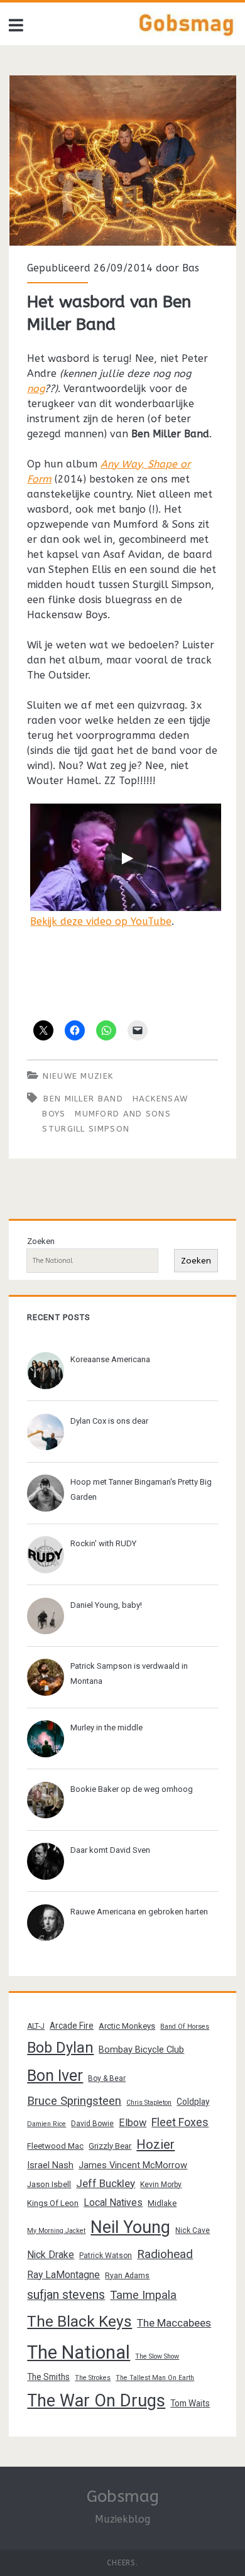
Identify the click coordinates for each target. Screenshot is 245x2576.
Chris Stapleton (149, 2103)
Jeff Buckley (106, 2183)
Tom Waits (190, 2403)
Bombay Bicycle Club (141, 2049)
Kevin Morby (161, 2185)
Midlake (162, 2203)
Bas (191, 268)
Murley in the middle (106, 1727)
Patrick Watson (106, 2256)
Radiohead (165, 2254)
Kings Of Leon (53, 2203)
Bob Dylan (60, 2048)
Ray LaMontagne (63, 2275)
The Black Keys (79, 2321)
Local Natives (113, 2202)
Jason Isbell (49, 2184)
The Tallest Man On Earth (155, 2378)
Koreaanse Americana (110, 1359)
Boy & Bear (107, 2078)
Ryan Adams (127, 2276)
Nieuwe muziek (78, 1076)
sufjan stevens (66, 2295)
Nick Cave (193, 2230)
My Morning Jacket (56, 2231)
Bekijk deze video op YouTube (101, 921)
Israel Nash (50, 2165)
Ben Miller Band (83, 1099)
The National (79, 2352)
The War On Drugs (96, 2401)
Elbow (133, 2123)
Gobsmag (123, 2497)
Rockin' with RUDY (103, 1543)
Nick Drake (51, 2255)
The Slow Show (157, 2356)
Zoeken (41, 1241)
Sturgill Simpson (86, 1129)
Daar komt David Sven (110, 1850)
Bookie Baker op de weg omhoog (132, 1789)
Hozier (155, 2144)
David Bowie (92, 2124)
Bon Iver (55, 2076)
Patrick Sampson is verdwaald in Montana (129, 1673)
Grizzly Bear (110, 2146)
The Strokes (93, 2378)
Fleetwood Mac (55, 2146)
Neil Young (130, 2227)
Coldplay (193, 2102)
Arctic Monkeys (127, 2026)
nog (36, 389)
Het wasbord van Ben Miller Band (123, 161)
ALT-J (36, 2026)
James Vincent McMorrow (133, 2165)
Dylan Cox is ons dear (109, 1421)
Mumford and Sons (123, 1114)
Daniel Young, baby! (106, 1605)
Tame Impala (143, 2295)
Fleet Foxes (180, 2122)
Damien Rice (46, 2124)
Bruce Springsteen (74, 2101)
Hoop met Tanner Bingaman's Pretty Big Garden (141, 1489)
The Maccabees (174, 2323)
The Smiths (48, 2377)
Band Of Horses (185, 2027)
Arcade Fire (72, 2026)
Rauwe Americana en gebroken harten (139, 1912)
